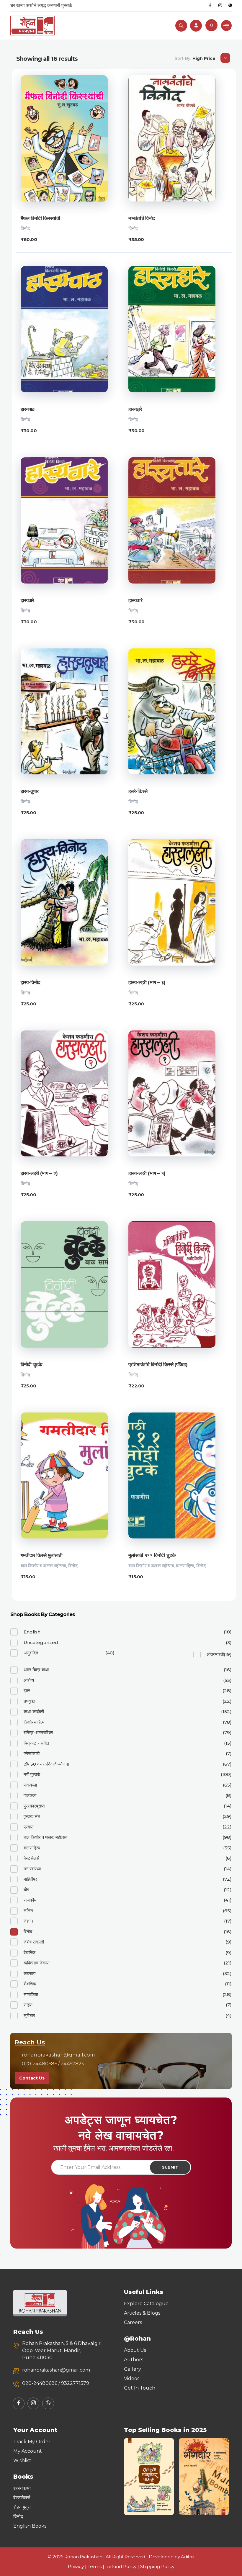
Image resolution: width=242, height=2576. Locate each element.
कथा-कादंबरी (34, 1711)
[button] (131, 2477)
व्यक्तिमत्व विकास (37, 1963)
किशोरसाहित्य (34, 1722)
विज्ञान (28, 1921)
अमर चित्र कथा (36, 1670)
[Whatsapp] (230, 6)
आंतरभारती (215, 1654)
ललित (28, 1911)
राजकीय (30, 1900)
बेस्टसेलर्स (31, 1858)
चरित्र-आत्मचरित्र (38, 1732)
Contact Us (32, 2078)
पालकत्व (30, 1795)
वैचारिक (30, 1953)
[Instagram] (220, 6)
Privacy (76, 2566)
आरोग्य (29, 1680)
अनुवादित (31, 1653)
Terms (95, 2566)
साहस (28, 2005)
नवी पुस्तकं (32, 1774)
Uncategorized (41, 1642)
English (32, 1632)
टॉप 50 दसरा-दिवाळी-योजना (46, 1764)
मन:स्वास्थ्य (32, 1869)
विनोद (25, 228)
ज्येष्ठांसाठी (32, 1753)
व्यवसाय (30, 1973)
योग (26, 1890)
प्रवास (29, 1827)
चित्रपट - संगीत (36, 1743)
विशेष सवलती (34, 1942)
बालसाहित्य (185, 1566)
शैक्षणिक (30, 1984)
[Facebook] (210, 6)
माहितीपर (30, 1879)
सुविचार (29, 2015)
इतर (27, 1691)
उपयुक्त (29, 1701)
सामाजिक (31, 1994)
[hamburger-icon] (226, 26)
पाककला (30, 1785)
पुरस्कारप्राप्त (34, 1806)
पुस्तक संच (32, 1816)
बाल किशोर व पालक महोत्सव (43, 1566)
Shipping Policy (157, 2566)
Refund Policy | (123, 2566)
